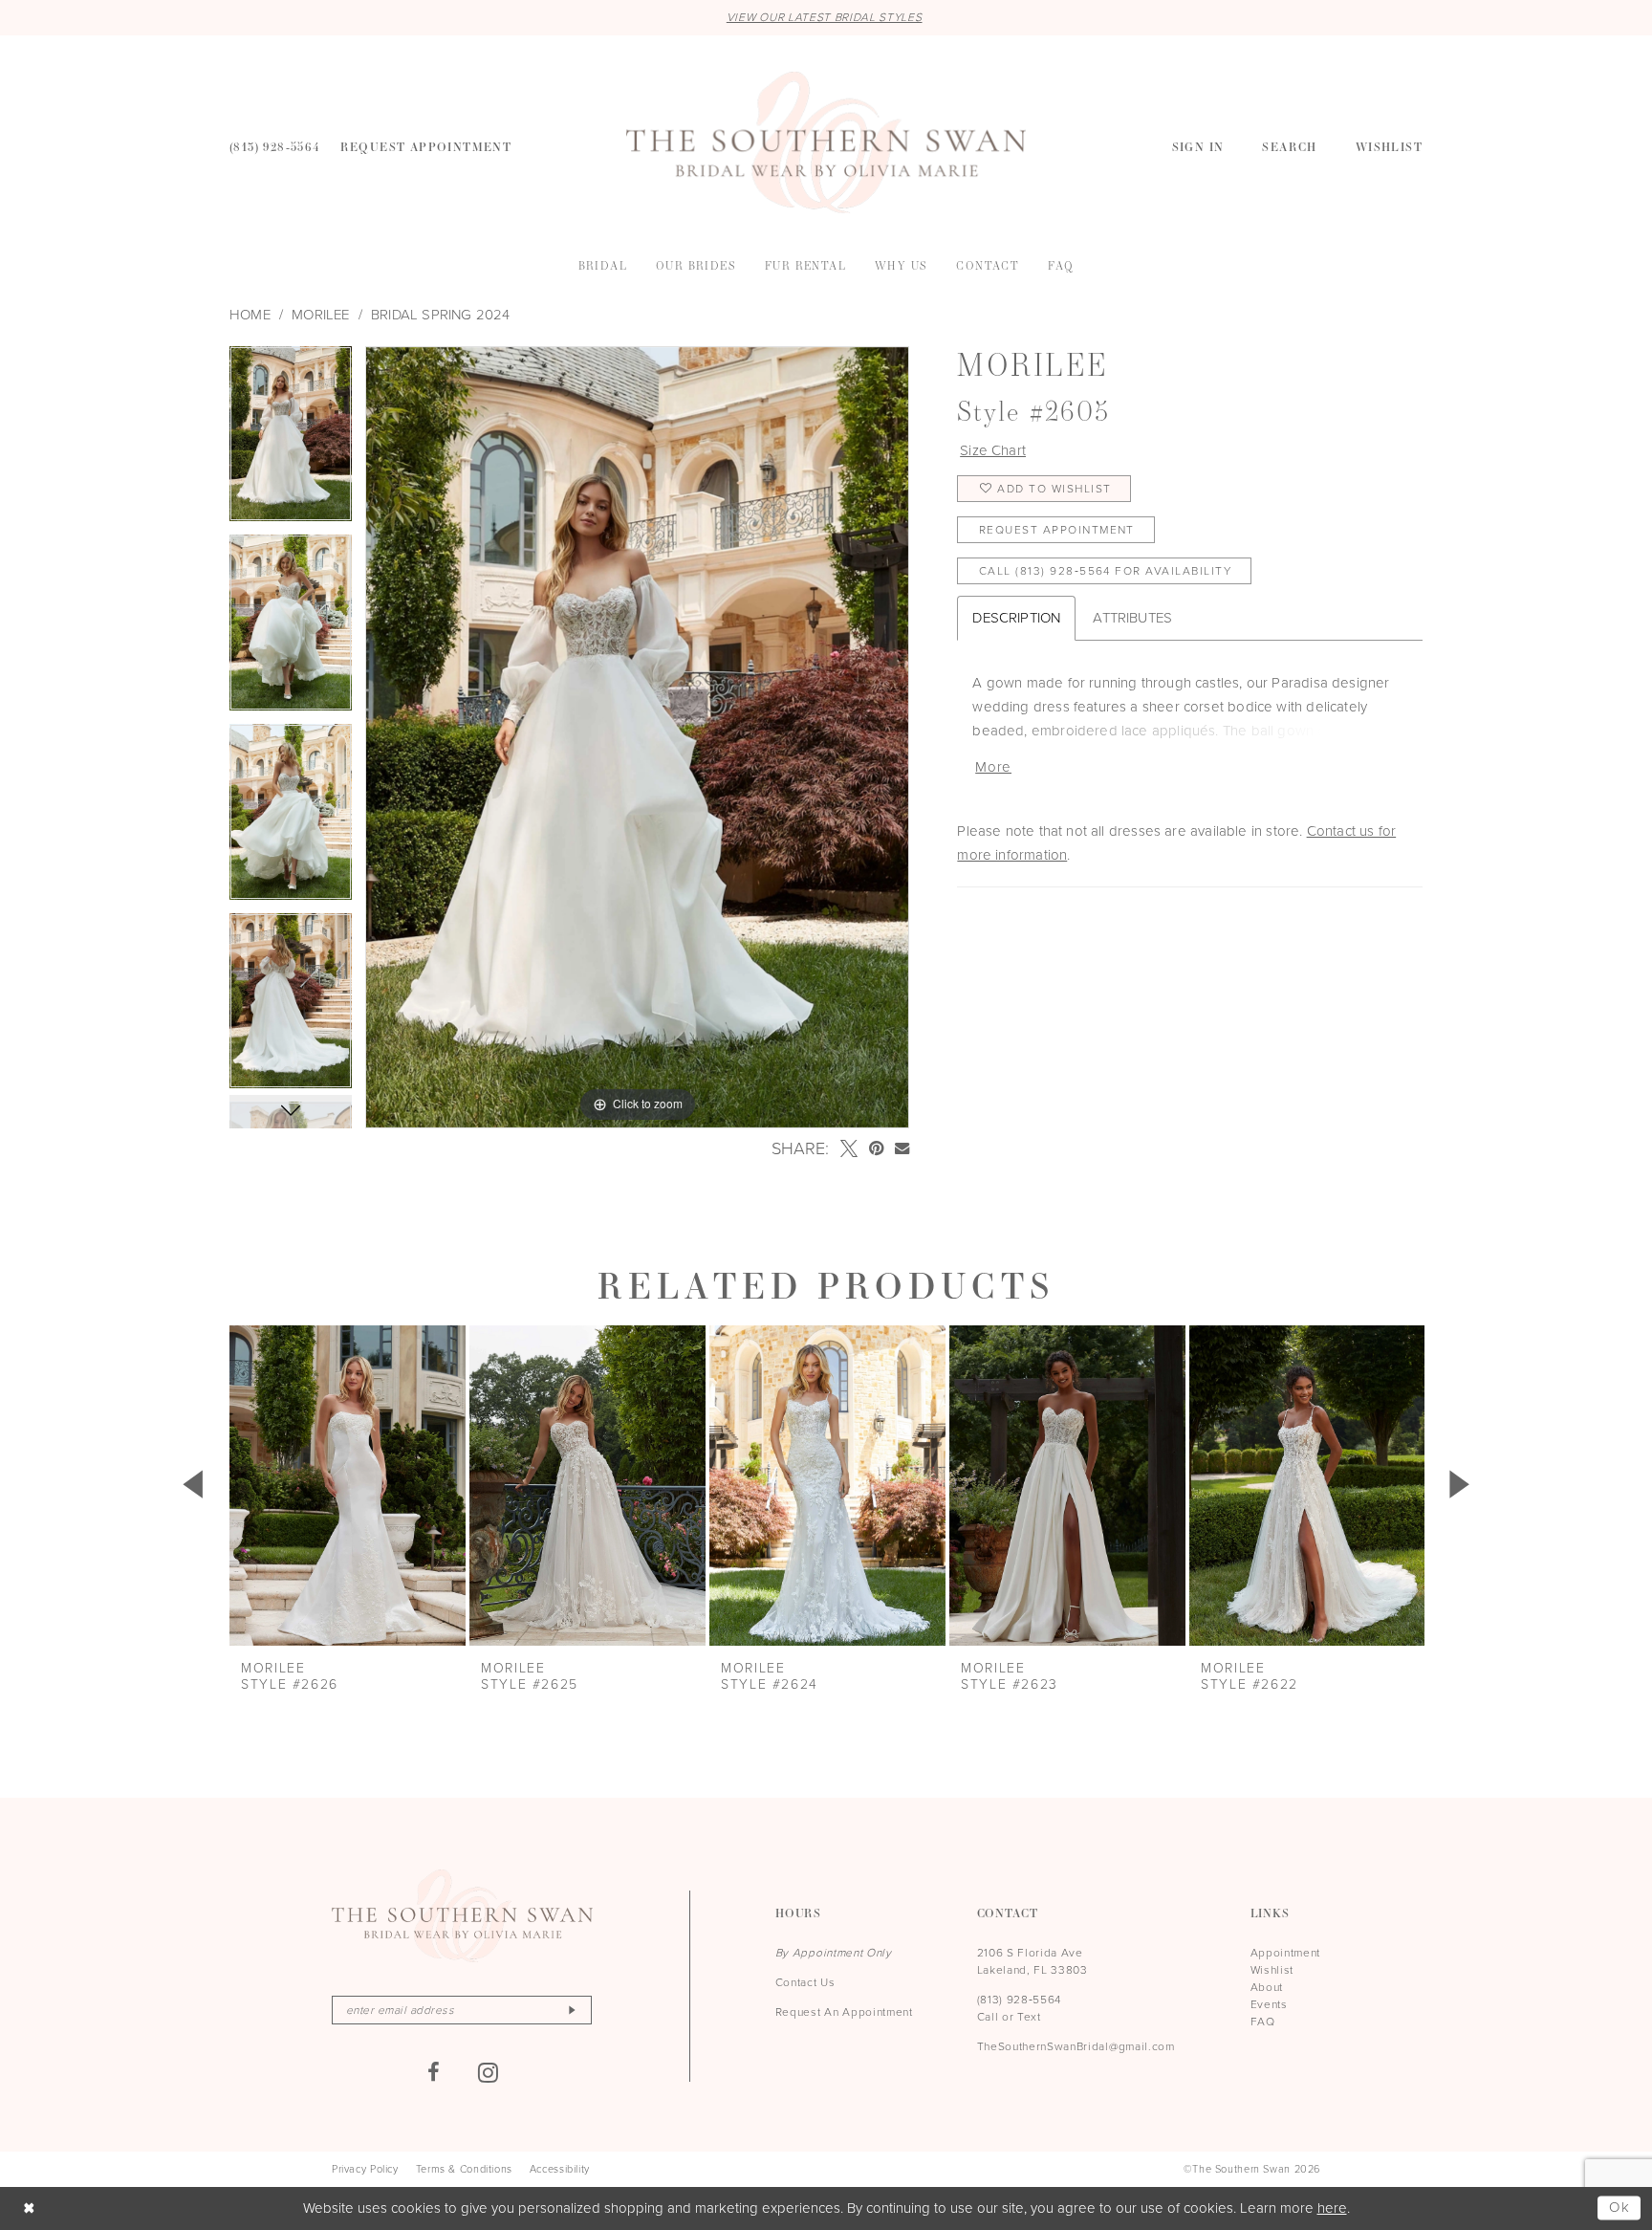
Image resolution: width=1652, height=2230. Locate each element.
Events (1269, 2004)
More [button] (993, 767)
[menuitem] (275, 145)
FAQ (1263, 2022)
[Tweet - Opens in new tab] (849, 1148)
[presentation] (348, 1486)
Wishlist (1272, 1970)
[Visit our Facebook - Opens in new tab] (434, 2072)
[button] (1198, 145)
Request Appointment (1057, 530)
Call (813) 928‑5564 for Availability (1105, 571)
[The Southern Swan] (826, 142)
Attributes (1132, 618)
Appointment (1285, 1953)
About (1267, 1987)
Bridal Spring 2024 (440, 315)
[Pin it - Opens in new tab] (876, 1148)
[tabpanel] (291, 441)
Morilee (320, 315)
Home (250, 315)
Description (1016, 618)
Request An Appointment (844, 2012)
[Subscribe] (572, 2010)
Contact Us (805, 1982)
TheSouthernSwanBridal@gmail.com (1076, 2046)
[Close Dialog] (29, 2208)
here (1332, 2208)
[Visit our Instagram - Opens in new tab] (489, 2072)
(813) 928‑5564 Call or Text (1020, 2008)
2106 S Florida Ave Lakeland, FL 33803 (1032, 1961)
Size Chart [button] (993, 450)
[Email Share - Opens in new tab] (902, 1148)
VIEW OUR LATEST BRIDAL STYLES (825, 17)
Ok (1620, 2207)
